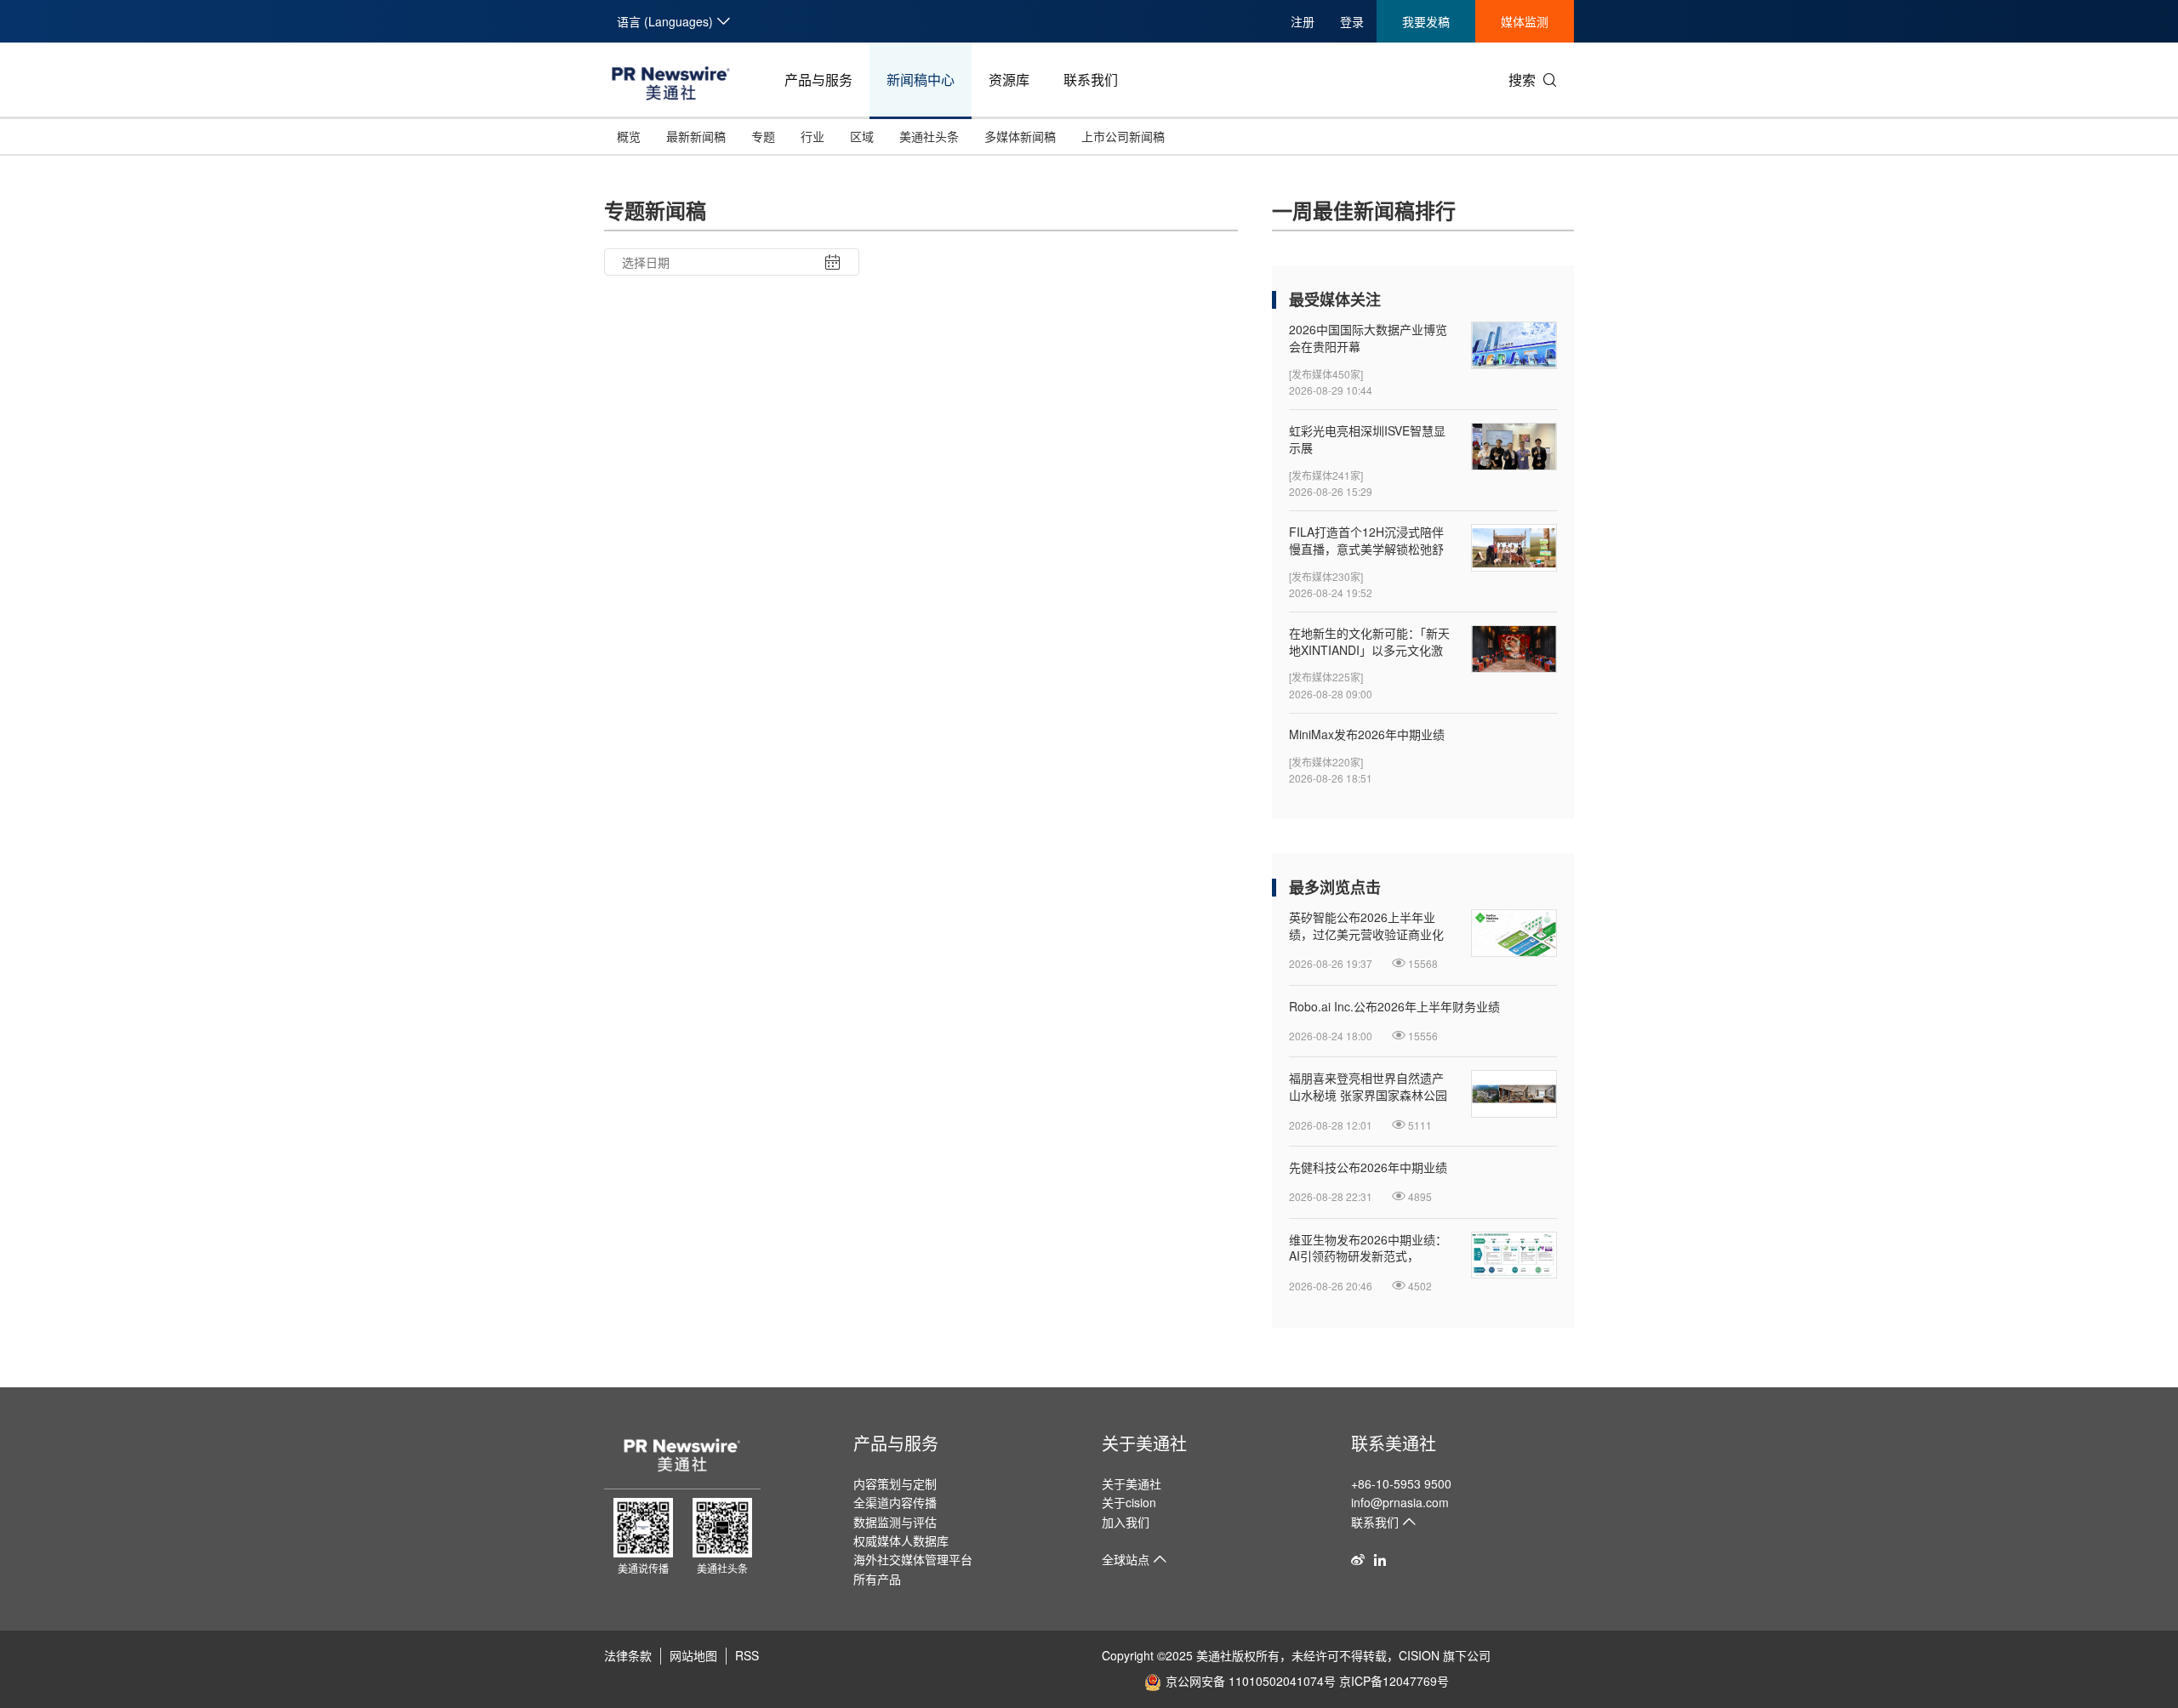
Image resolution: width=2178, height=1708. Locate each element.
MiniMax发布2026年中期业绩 (1367, 734)
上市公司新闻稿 (1123, 136)
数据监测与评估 (895, 1522)
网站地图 (693, 1655)
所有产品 (877, 1579)
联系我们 (1091, 80)
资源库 (1009, 80)
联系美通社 (1394, 1443)
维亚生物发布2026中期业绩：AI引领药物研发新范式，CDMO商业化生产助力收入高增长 (1368, 1248)
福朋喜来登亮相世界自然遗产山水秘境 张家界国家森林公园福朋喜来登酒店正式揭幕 (1368, 1087)
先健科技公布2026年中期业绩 (1368, 1167)
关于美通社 (1144, 1443)
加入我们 (1126, 1522)
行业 (812, 136)
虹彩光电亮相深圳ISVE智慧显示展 (1367, 439)
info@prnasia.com (1400, 1502)
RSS (747, 1655)
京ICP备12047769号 (1394, 1681)
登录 (1352, 21)
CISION (1419, 1655)
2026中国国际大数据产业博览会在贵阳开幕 (1368, 338)
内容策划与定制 (895, 1483)
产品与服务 (818, 80)
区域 (862, 136)
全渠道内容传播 (895, 1502)
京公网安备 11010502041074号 (1251, 1681)
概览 (629, 136)
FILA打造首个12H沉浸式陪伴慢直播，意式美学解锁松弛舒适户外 (1366, 541)
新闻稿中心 (921, 80)
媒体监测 (1525, 21)
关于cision (1129, 1502)
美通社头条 (929, 136)
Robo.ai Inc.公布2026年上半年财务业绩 (1394, 1007)
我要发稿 (1426, 21)
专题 (763, 136)
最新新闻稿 (696, 136)
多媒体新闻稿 (1020, 136)
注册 (1303, 21)
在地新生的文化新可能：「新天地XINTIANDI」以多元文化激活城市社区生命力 (1369, 642)
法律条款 (628, 1655)
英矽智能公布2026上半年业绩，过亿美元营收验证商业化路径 (1366, 926)
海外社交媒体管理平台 (913, 1559)
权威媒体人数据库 (901, 1540)
